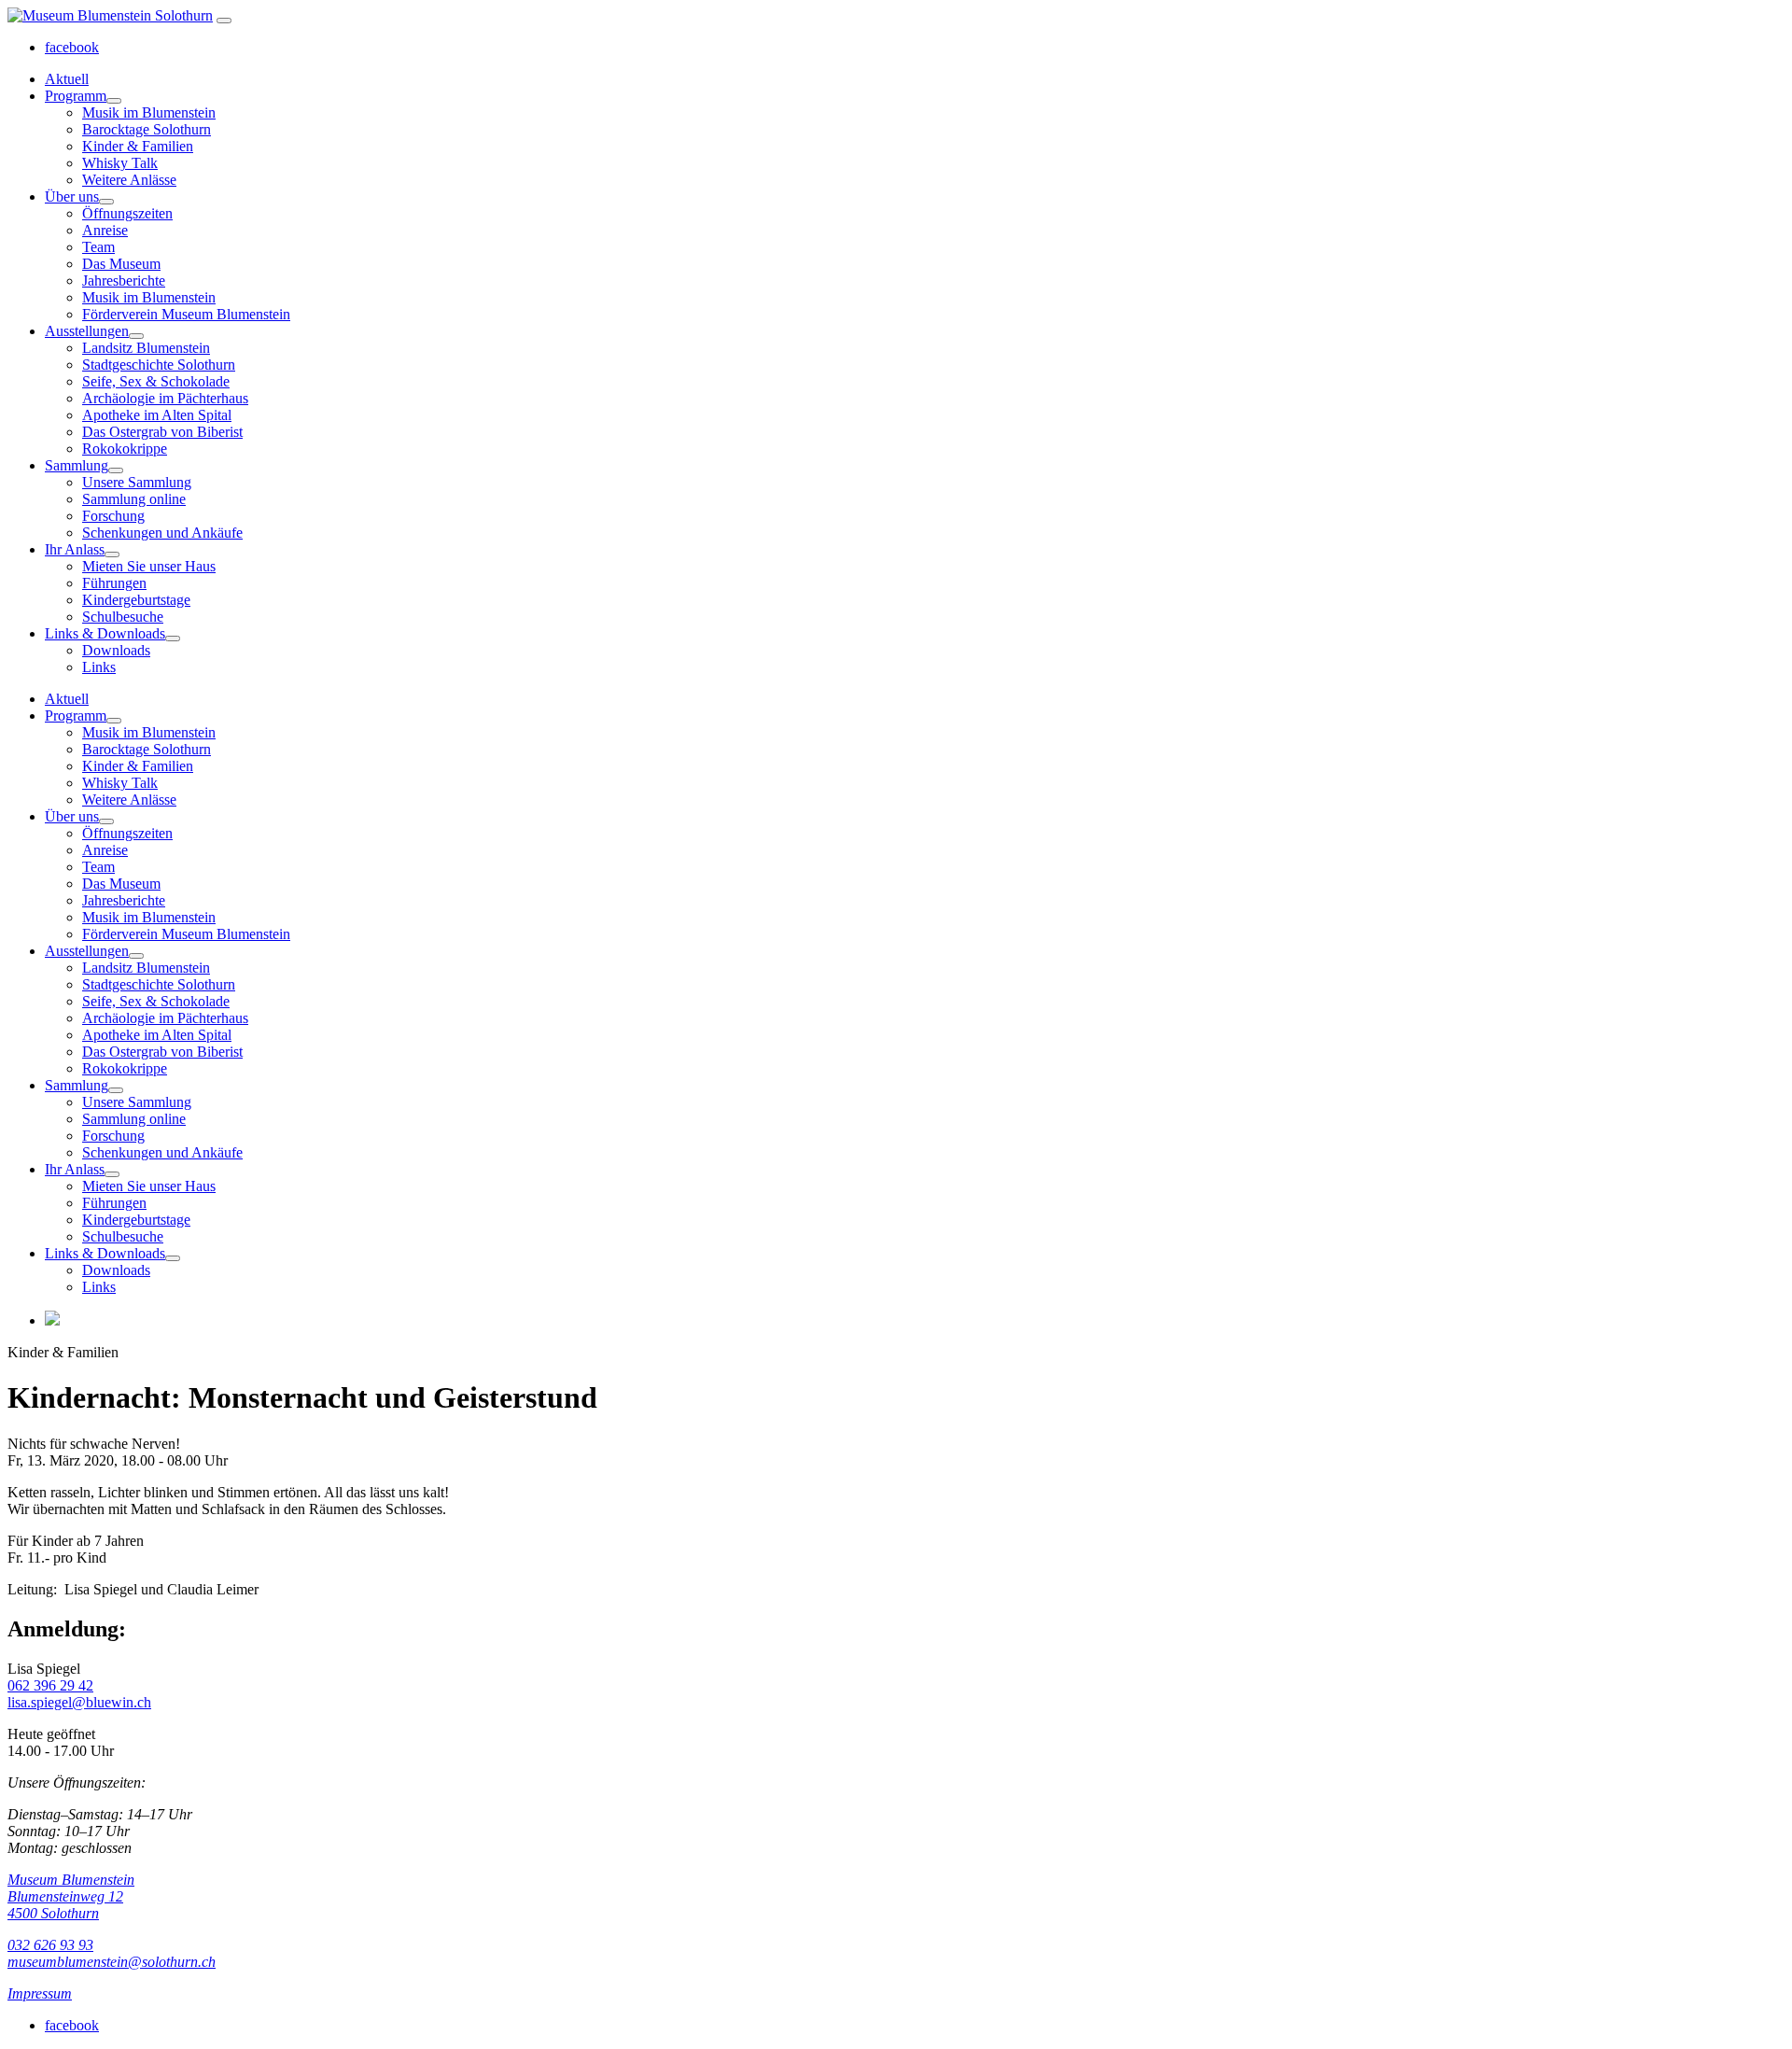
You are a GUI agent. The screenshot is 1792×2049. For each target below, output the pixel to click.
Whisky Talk (120, 163)
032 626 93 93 (50, 1945)
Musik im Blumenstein (149, 112)
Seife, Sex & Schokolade (156, 381)
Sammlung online (134, 499)
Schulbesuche (123, 617)
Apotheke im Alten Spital (157, 415)
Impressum (40, 1993)
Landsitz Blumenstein (146, 348)
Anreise (105, 230)
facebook (72, 47)
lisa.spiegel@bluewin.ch (79, 1702)
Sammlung (77, 465)
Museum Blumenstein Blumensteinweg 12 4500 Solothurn (71, 1896)
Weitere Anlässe (129, 180)
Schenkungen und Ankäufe (162, 533)
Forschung (113, 516)
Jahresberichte (124, 281)
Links (99, 667)
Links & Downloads (105, 633)
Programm (76, 96)
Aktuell (67, 79)
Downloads (116, 650)
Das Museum (121, 264)
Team (98, 247)
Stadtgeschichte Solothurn (159, 365)
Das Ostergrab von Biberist (162, 432)
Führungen (114, 583)
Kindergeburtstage (136, 600)
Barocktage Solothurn (147, 129)
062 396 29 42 (50, 1685)
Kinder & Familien (138, 146)
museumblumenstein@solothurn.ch (112, 1962)
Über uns (72, 196)
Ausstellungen (87, 331)
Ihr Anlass (75, 549)
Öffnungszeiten (127, 213)
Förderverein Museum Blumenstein (186, 314)
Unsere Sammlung (137, 482)
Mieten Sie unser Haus (149, 566)
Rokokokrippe (125, 449)
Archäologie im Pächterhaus (165, 398)
